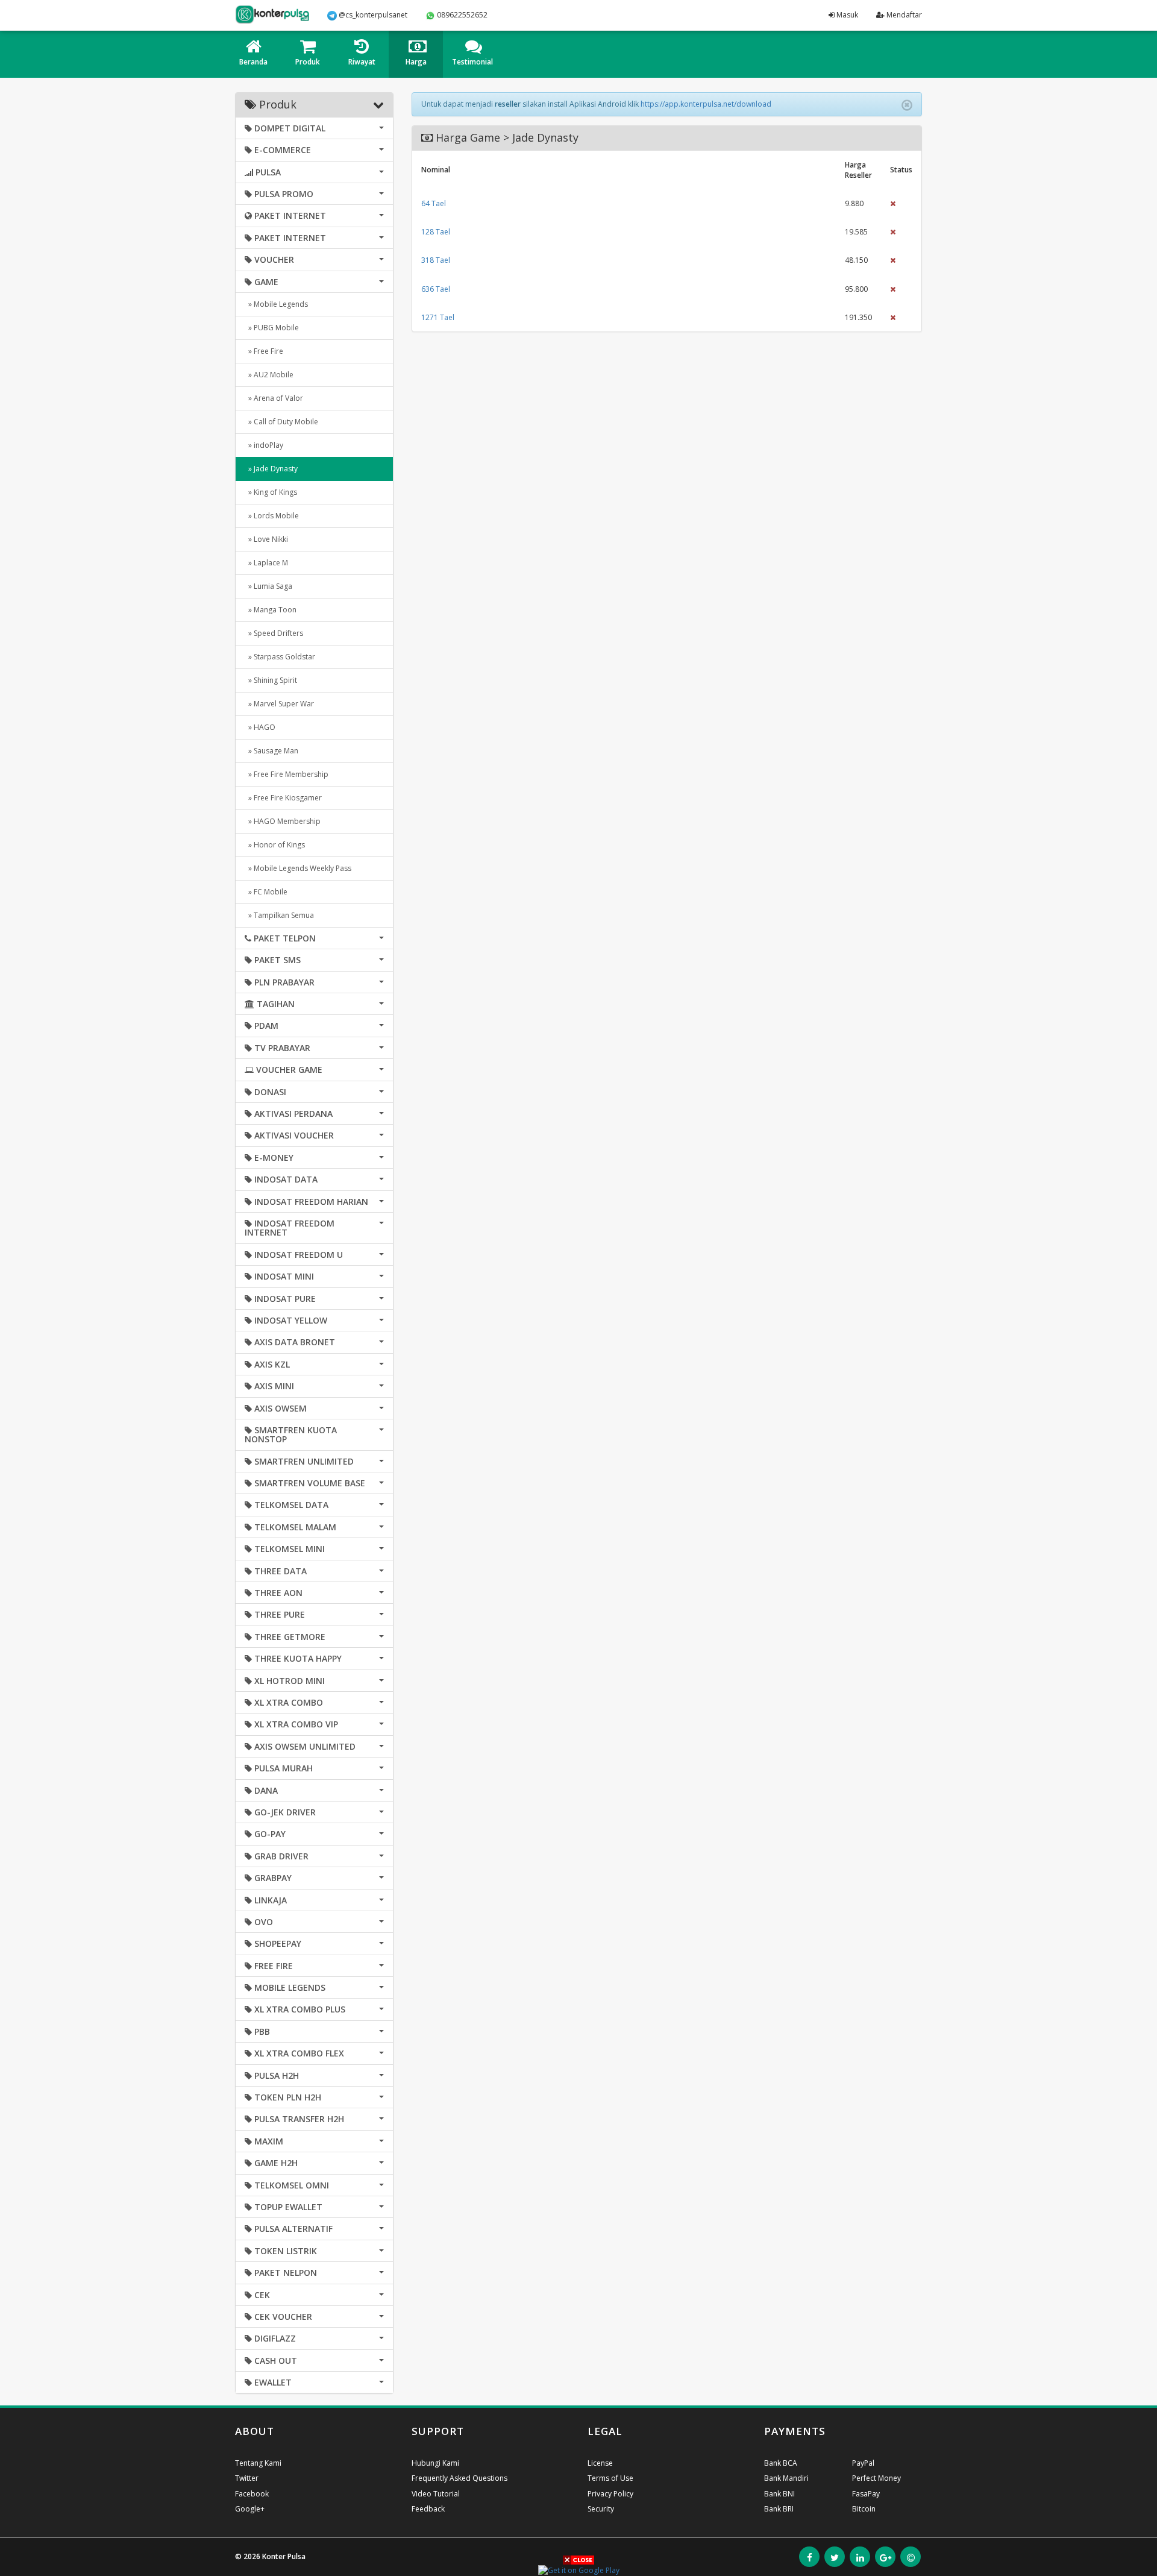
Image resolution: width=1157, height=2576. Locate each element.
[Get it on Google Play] (579, 2570)
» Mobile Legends (276, 304)
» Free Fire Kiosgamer (283, 798)
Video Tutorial (436, 2494)
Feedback (428, 2509)
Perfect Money (876, 2478)
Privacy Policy (610, 2494)
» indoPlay (264, 445)
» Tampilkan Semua (279, 915)
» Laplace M (266, 563)
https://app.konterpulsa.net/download (706, 104)
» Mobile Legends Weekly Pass (298, 868)
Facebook (252, 2494)
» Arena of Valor (274, 398)
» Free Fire (264, 351)
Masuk (846, 15)
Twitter (247, 2478)
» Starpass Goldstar (280, 657)
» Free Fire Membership (287, 774)
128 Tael (436, 232)
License (600, 2463)
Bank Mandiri (786, 2478)
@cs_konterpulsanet (372, 15)
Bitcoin (864, 2509)
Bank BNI (779, 2494)
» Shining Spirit (271, 680)
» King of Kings (271, 492)
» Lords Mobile (272, 516)
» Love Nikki (266, 539)
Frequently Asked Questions (459, 2478)
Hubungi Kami (435, 2463)
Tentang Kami (258, 2463)
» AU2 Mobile (269, 375)
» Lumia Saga (268, 586)
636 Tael (436, 289)
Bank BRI (779, 2509)
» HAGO (260, 727)
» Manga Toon (271, 610)
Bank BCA (781, 2463)
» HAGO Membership (283, 821)
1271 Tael (438, 317)
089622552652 (461, 15)
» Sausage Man (271, 751)
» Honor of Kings (275, 845)
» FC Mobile (266, 892)
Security (601, 2509)
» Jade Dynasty (271, 469)
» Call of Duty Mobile (281, 422)
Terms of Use (610, 2478)
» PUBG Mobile (272, 328)
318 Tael (436, 260)
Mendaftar (903, 15)
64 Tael (434, 203)
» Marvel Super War (279, 704)
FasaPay (866, 2494)
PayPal (863, 2463)
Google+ (250, 2509)
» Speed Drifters (274, 633)
